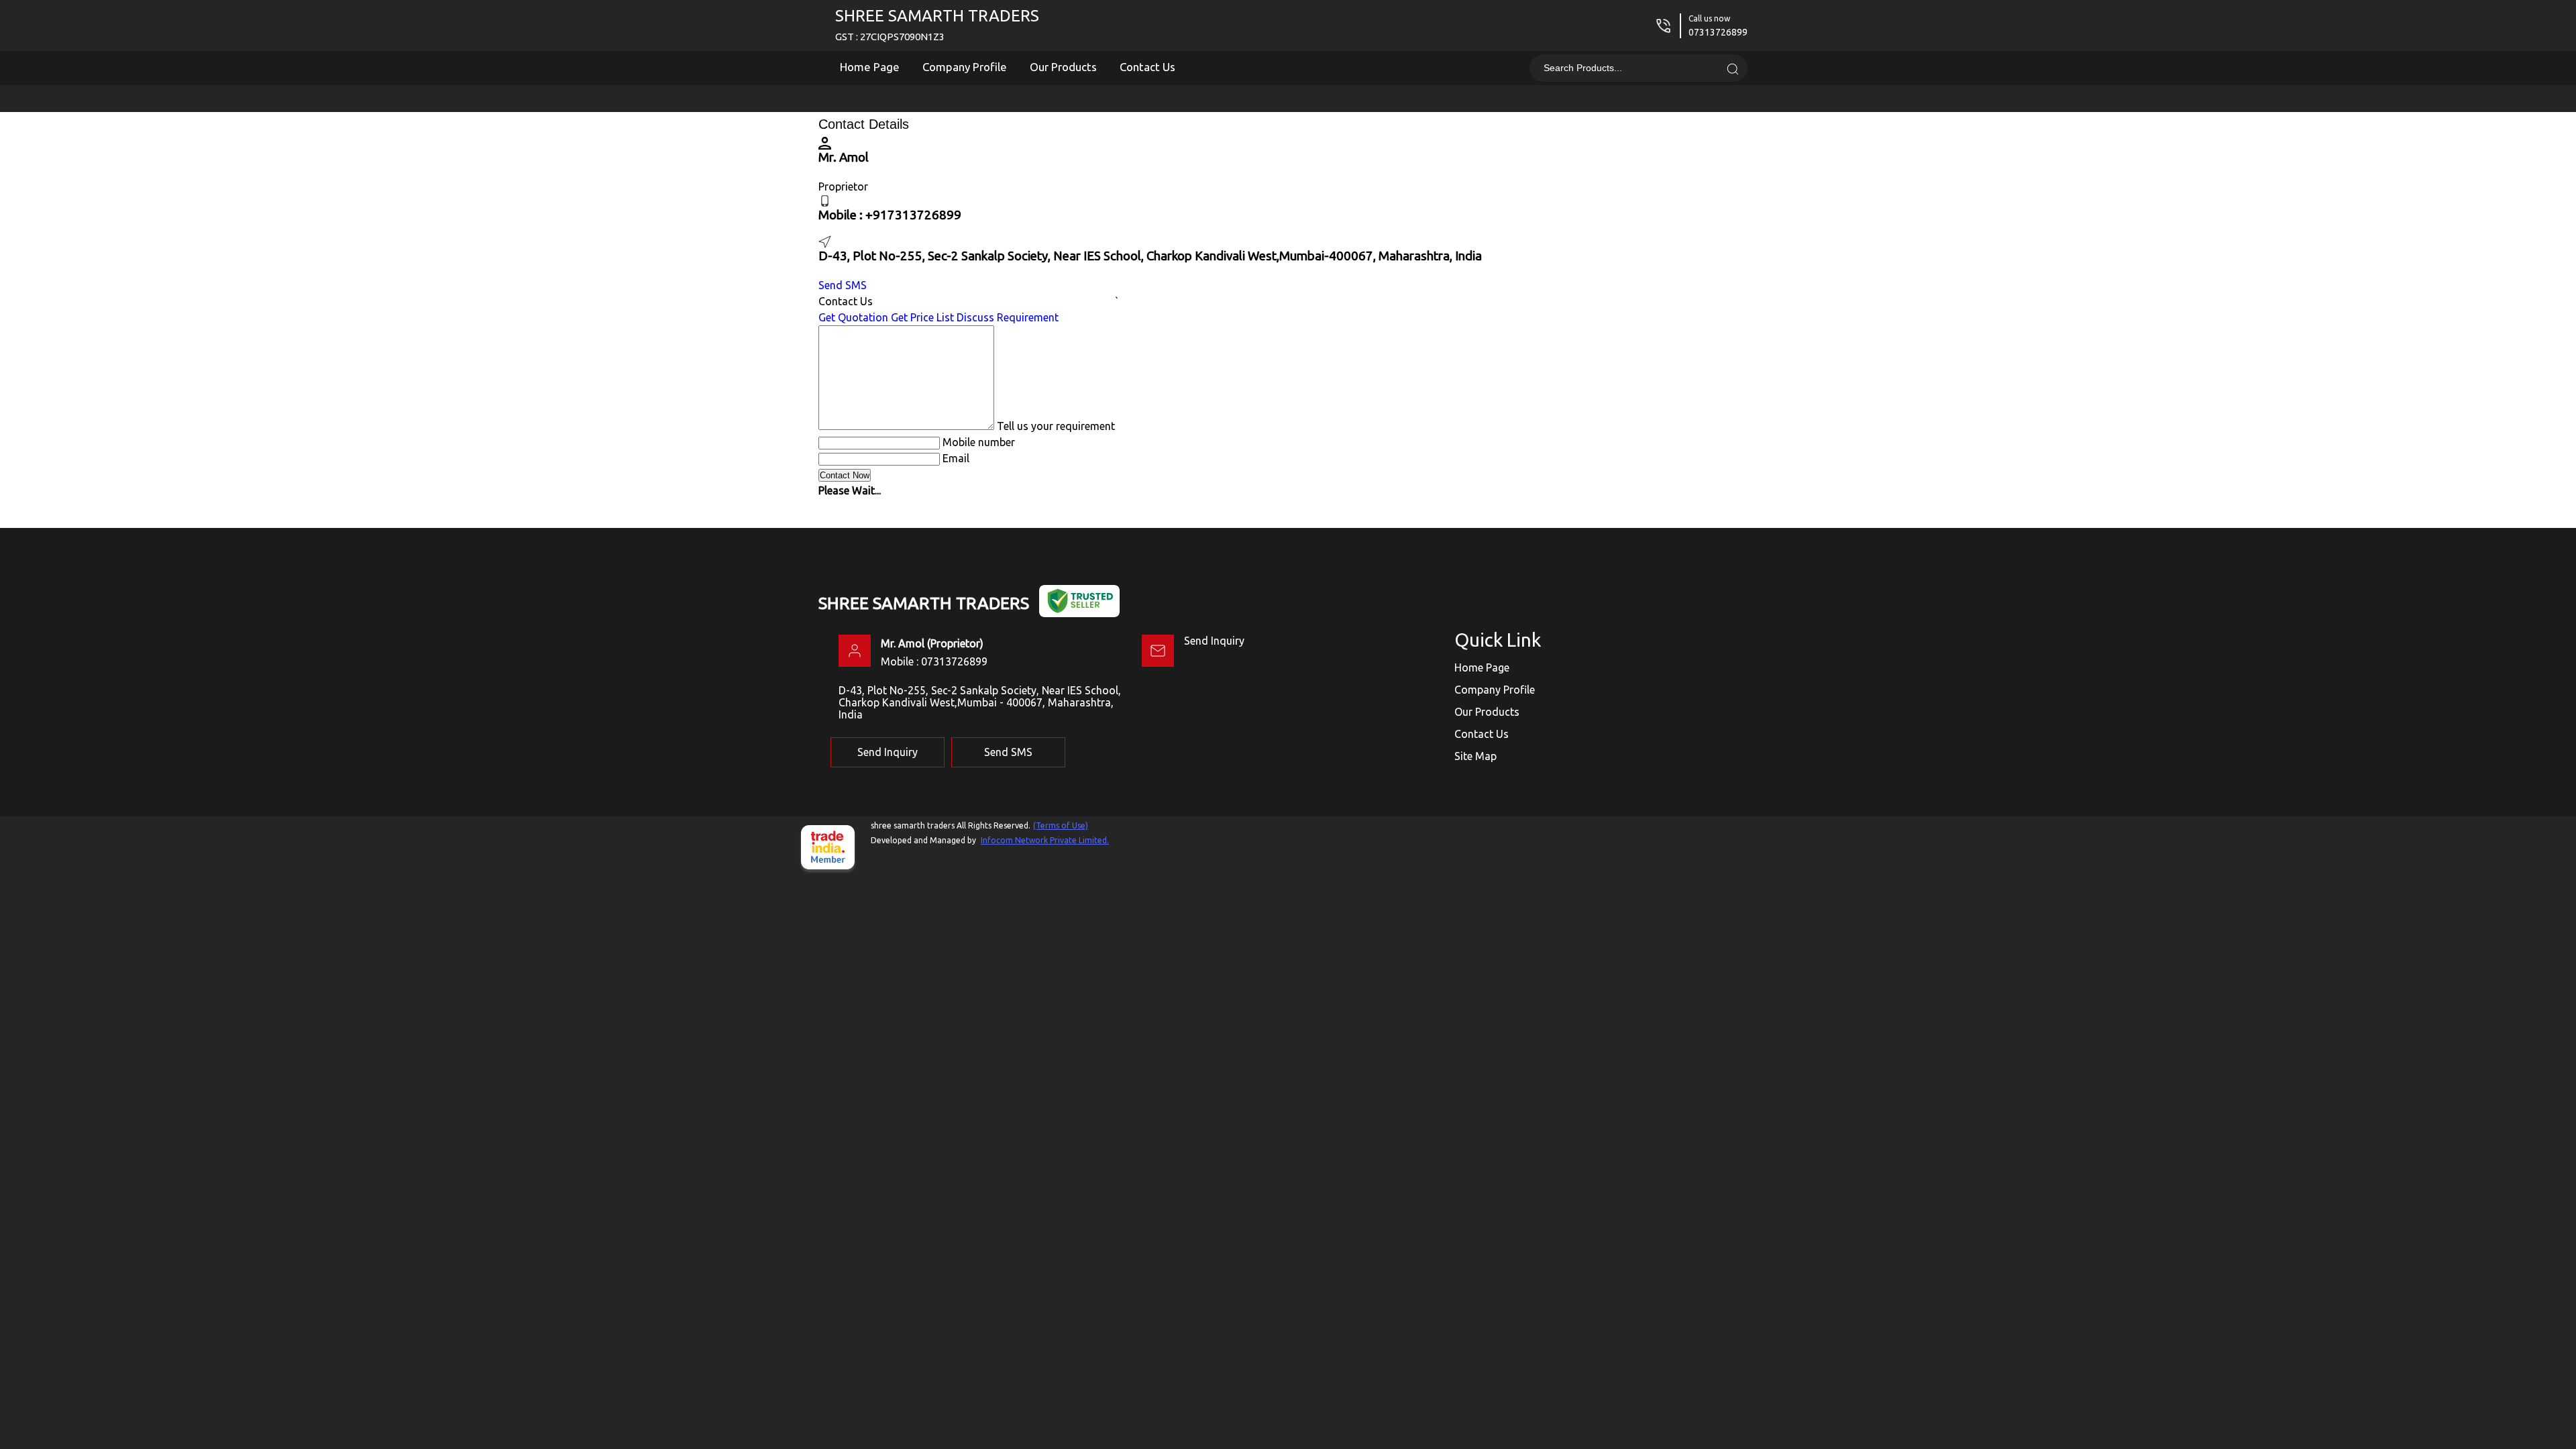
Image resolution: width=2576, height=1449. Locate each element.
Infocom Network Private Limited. (1045, 840)
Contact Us (1147, 67)
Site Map (1475, 756)
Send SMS (843, 285)
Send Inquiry (1214, 641)
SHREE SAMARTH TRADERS (937, 24)
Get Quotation (853, 317)
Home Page (870, 67)
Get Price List (922, 317)
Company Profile (965, 67)
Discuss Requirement (1008, 317)
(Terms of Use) (1061, 825)
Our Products (1063, 67)
